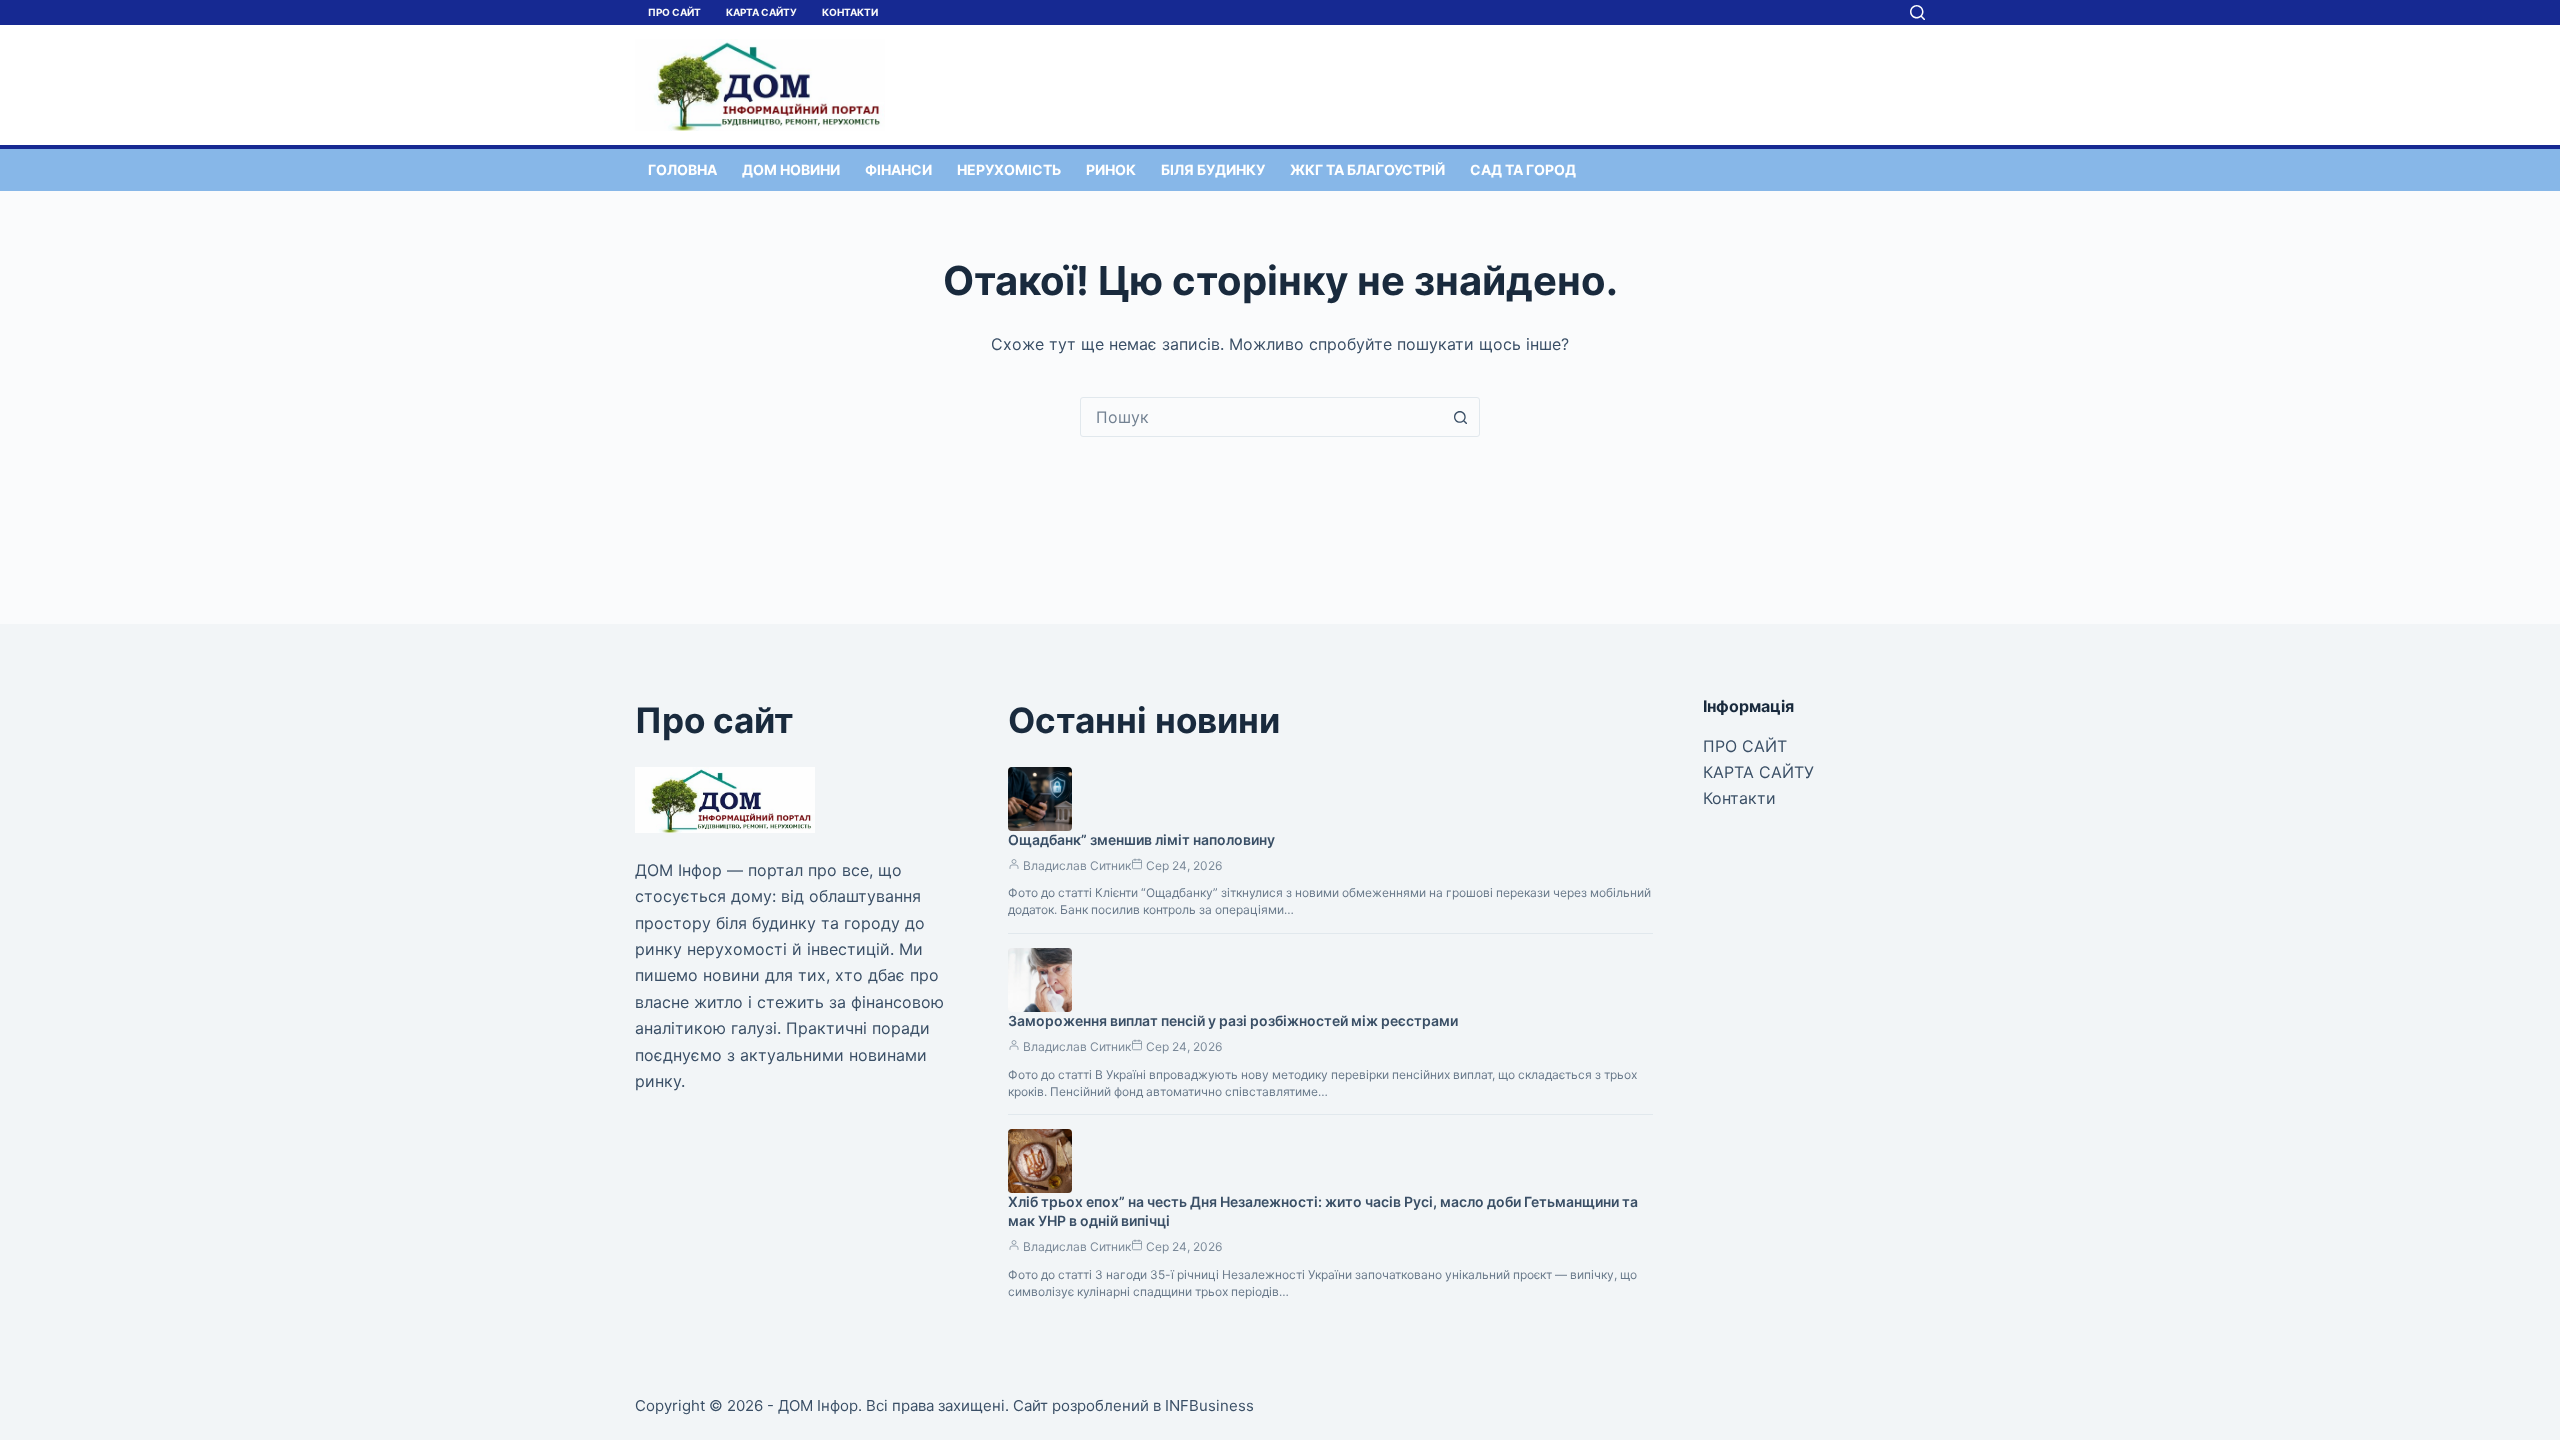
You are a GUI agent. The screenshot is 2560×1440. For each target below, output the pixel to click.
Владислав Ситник (1077, 865)
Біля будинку (1213, 169)
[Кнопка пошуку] (1460, 417)
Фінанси (898, 169)
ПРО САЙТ (674, 12)
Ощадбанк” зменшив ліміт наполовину (1141, 839)
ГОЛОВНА (682, 169)
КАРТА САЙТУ (761, 12)
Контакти (850, 12)
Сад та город (1523, 169)
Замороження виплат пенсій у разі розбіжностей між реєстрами (1233, 1020)
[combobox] (1261, 417)
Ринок (1111, 169)
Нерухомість (1009, 169)
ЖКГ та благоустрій (1367, 169)
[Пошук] (1917, 12)
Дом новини (791, 169)
